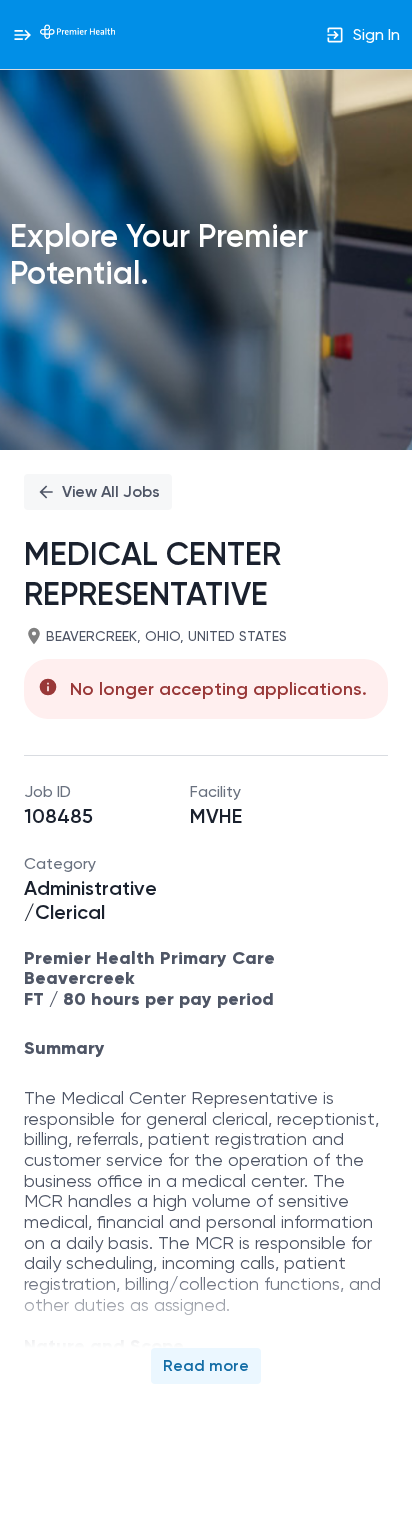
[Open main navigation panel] (22, 34)
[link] (77, 34)
